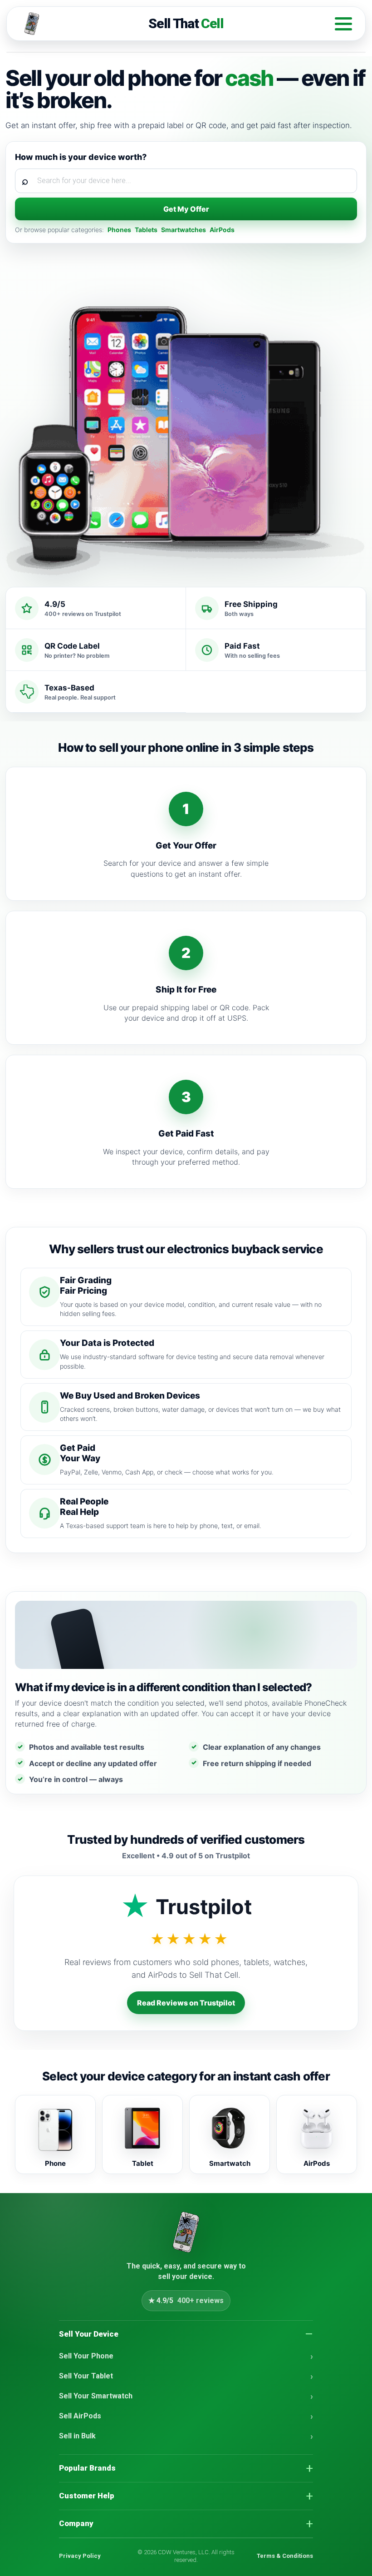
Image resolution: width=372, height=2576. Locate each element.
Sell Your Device (89, 2334)
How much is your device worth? (81, 157)
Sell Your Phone (86, 2356)
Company (76, 2523)
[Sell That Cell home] (186, 2232)
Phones (119, 230)
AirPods (222, 230)
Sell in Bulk (77, 2436)
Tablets (146, 230)
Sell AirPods (80, 2416)
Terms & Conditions (285, 2556)
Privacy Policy (80, 2556)
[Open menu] (343, 24)
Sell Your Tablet (86, 2376)
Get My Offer (186, 209)
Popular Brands (87, 2468)
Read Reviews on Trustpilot (186, 2003)
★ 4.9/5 (186, 2301)
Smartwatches (184, 230)
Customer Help (87, 2496)
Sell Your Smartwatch (96, 2396)
